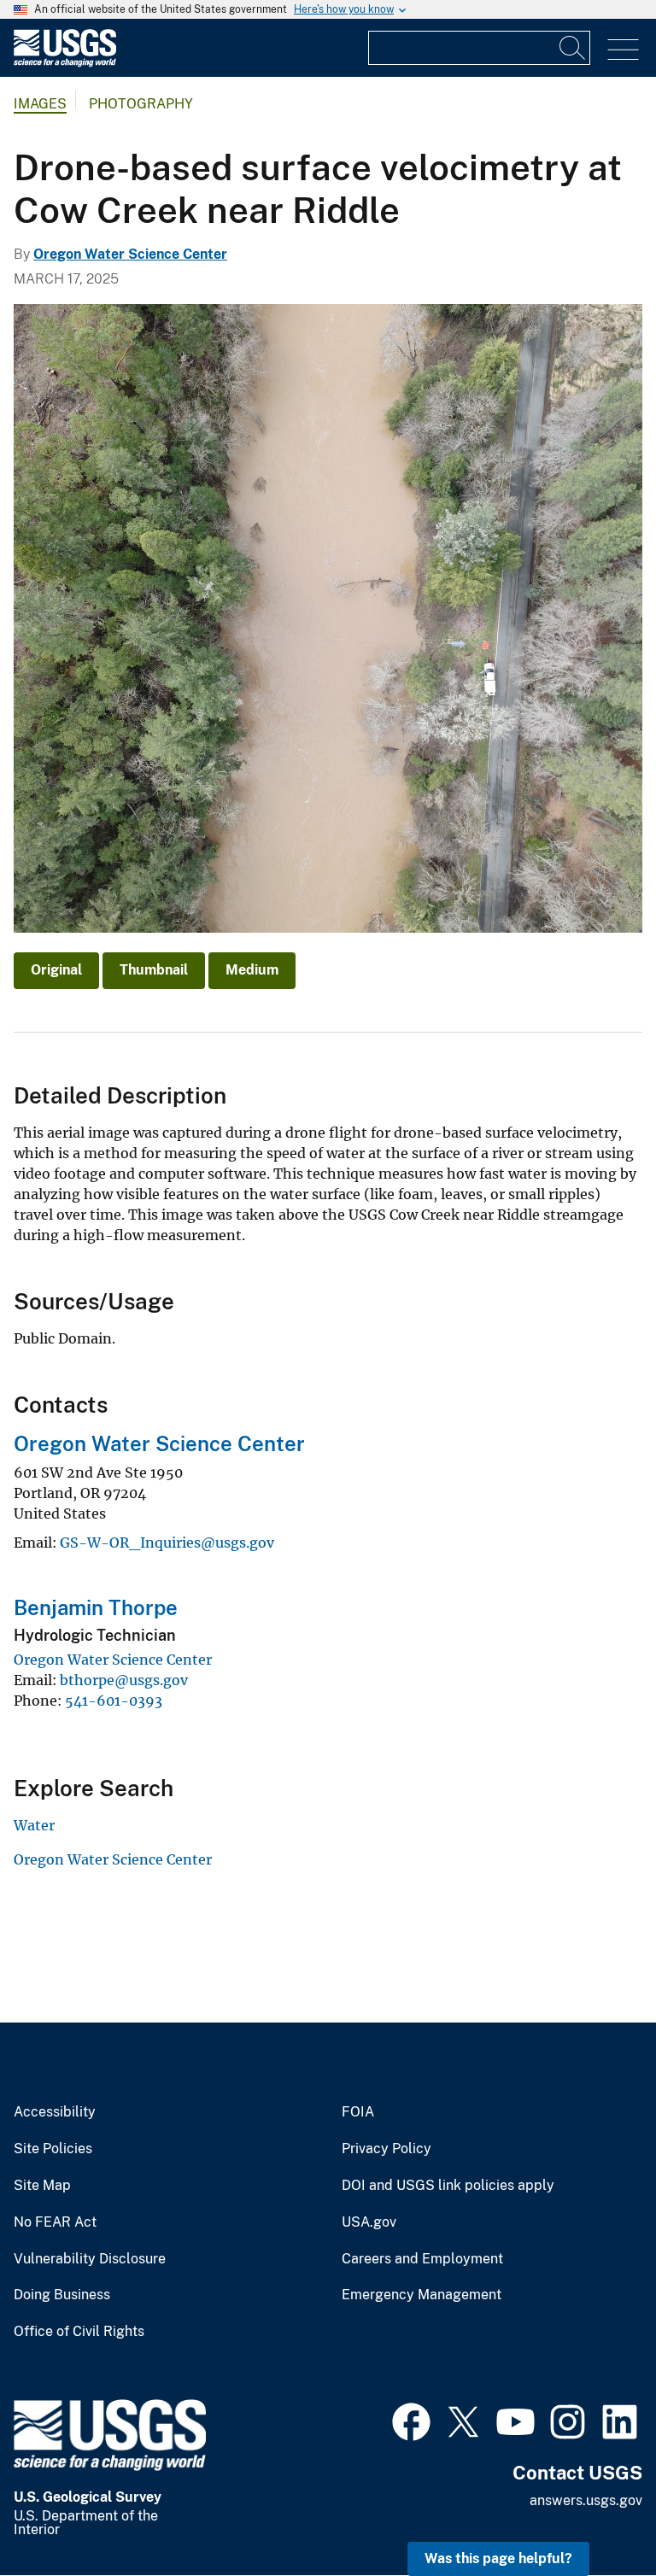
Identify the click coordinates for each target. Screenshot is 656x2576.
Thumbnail (154, 970)
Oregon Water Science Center (130, 254)
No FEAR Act (55, 2222)
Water (34, 1825)
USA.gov (369, 2222)
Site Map (42, 2186)
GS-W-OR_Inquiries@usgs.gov (167, 1543)
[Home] (65, 63)
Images (40, 104)
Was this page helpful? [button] (498, 2558)
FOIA (358, 2112)
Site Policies (53, 2149)
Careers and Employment (422, 2259)
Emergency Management (422, 2295)
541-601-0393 (114, 1701)
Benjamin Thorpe (96, 1607)
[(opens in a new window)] (411, 2420)
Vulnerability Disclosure (90, 2259)
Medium (252, 970)
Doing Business (62, 2295)
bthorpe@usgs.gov (124, 1680)
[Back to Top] (594, 2514)
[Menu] (623, 50)
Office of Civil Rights (79, 2332)
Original (56, 970)
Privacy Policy (387, 2149)
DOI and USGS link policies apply (448, 2186)
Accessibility (55, 2112)
